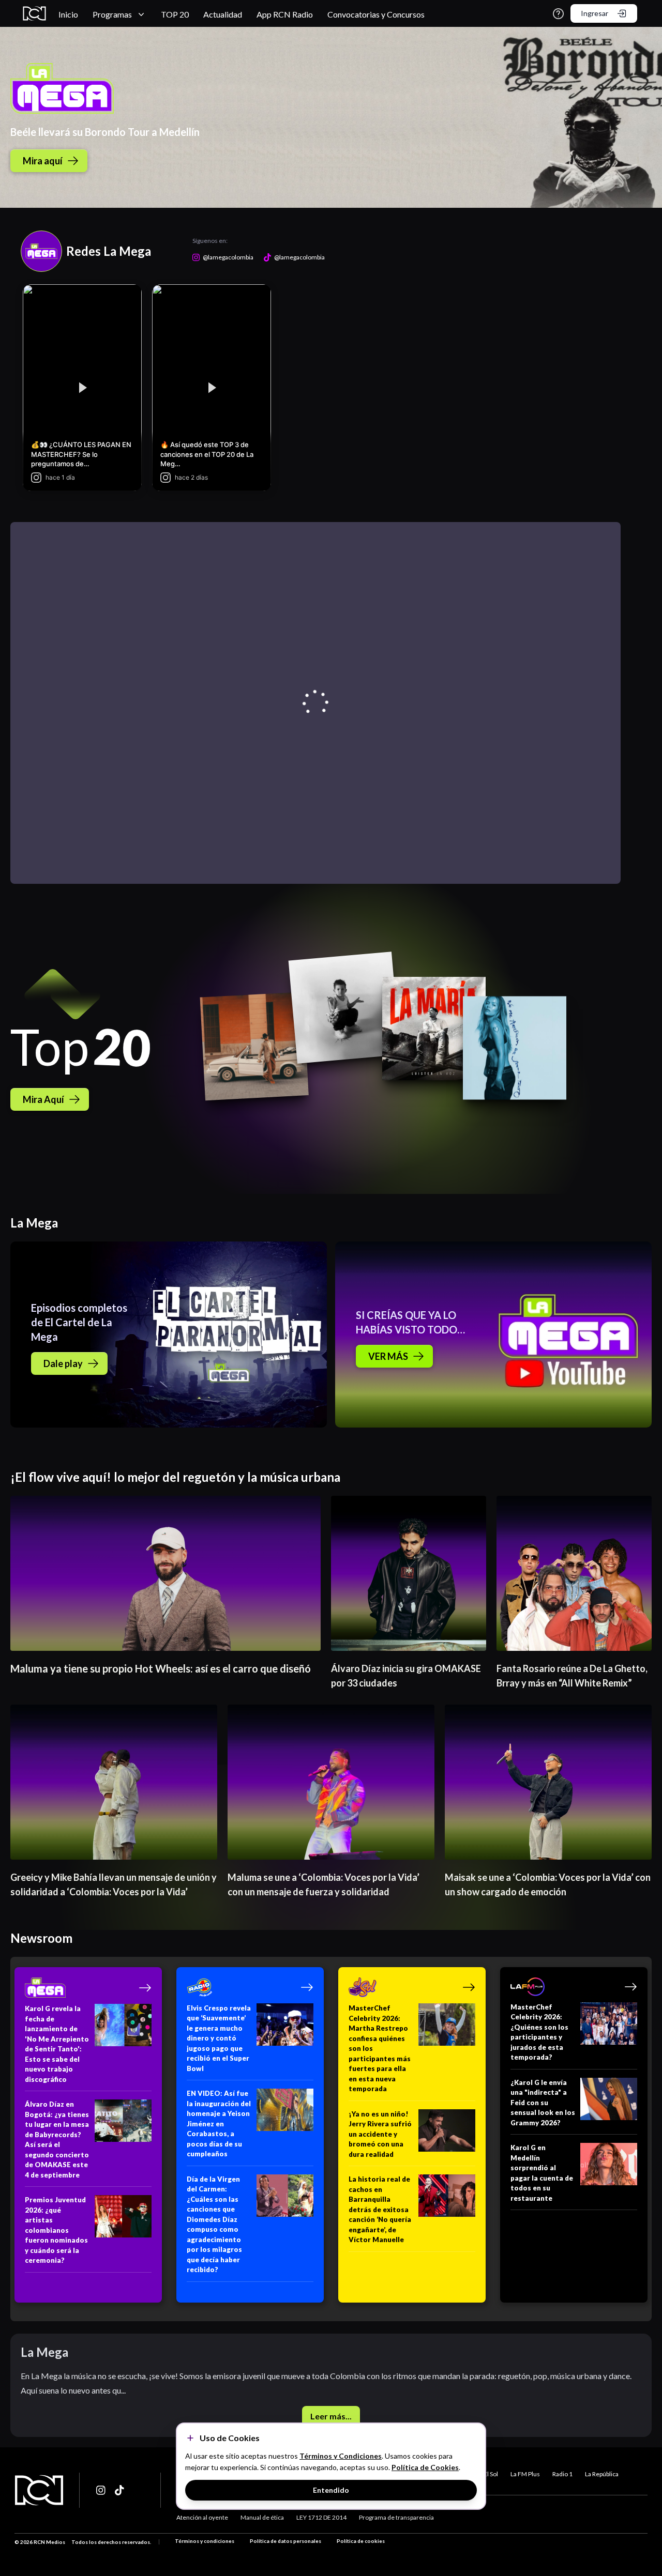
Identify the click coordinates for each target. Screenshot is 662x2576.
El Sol (491, 2474)
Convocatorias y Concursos (376, 14)
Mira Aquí (43, 1099)
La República (602, 2474)
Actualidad (223, 14)
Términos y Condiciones (341, 2456)
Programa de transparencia (396, 2517)
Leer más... (331, 2416)
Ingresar (595, 13)
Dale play (63, 1363)
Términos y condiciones (205, 2541)
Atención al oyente (202, 2517)
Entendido (331, 2490)
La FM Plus (525, 2474)
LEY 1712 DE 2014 (321, 2517)
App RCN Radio (285, 14)
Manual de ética (262, 2517)
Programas (112, 14)
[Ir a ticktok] (101, 2490)
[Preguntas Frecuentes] (558, 14)
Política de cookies (361, 2541)
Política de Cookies (425, 2467)
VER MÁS (388, 1356)
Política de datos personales (285, 2541)
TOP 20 (175, 14)
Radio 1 (562, 2474)
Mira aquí (43, 161)
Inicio (68, 14)
